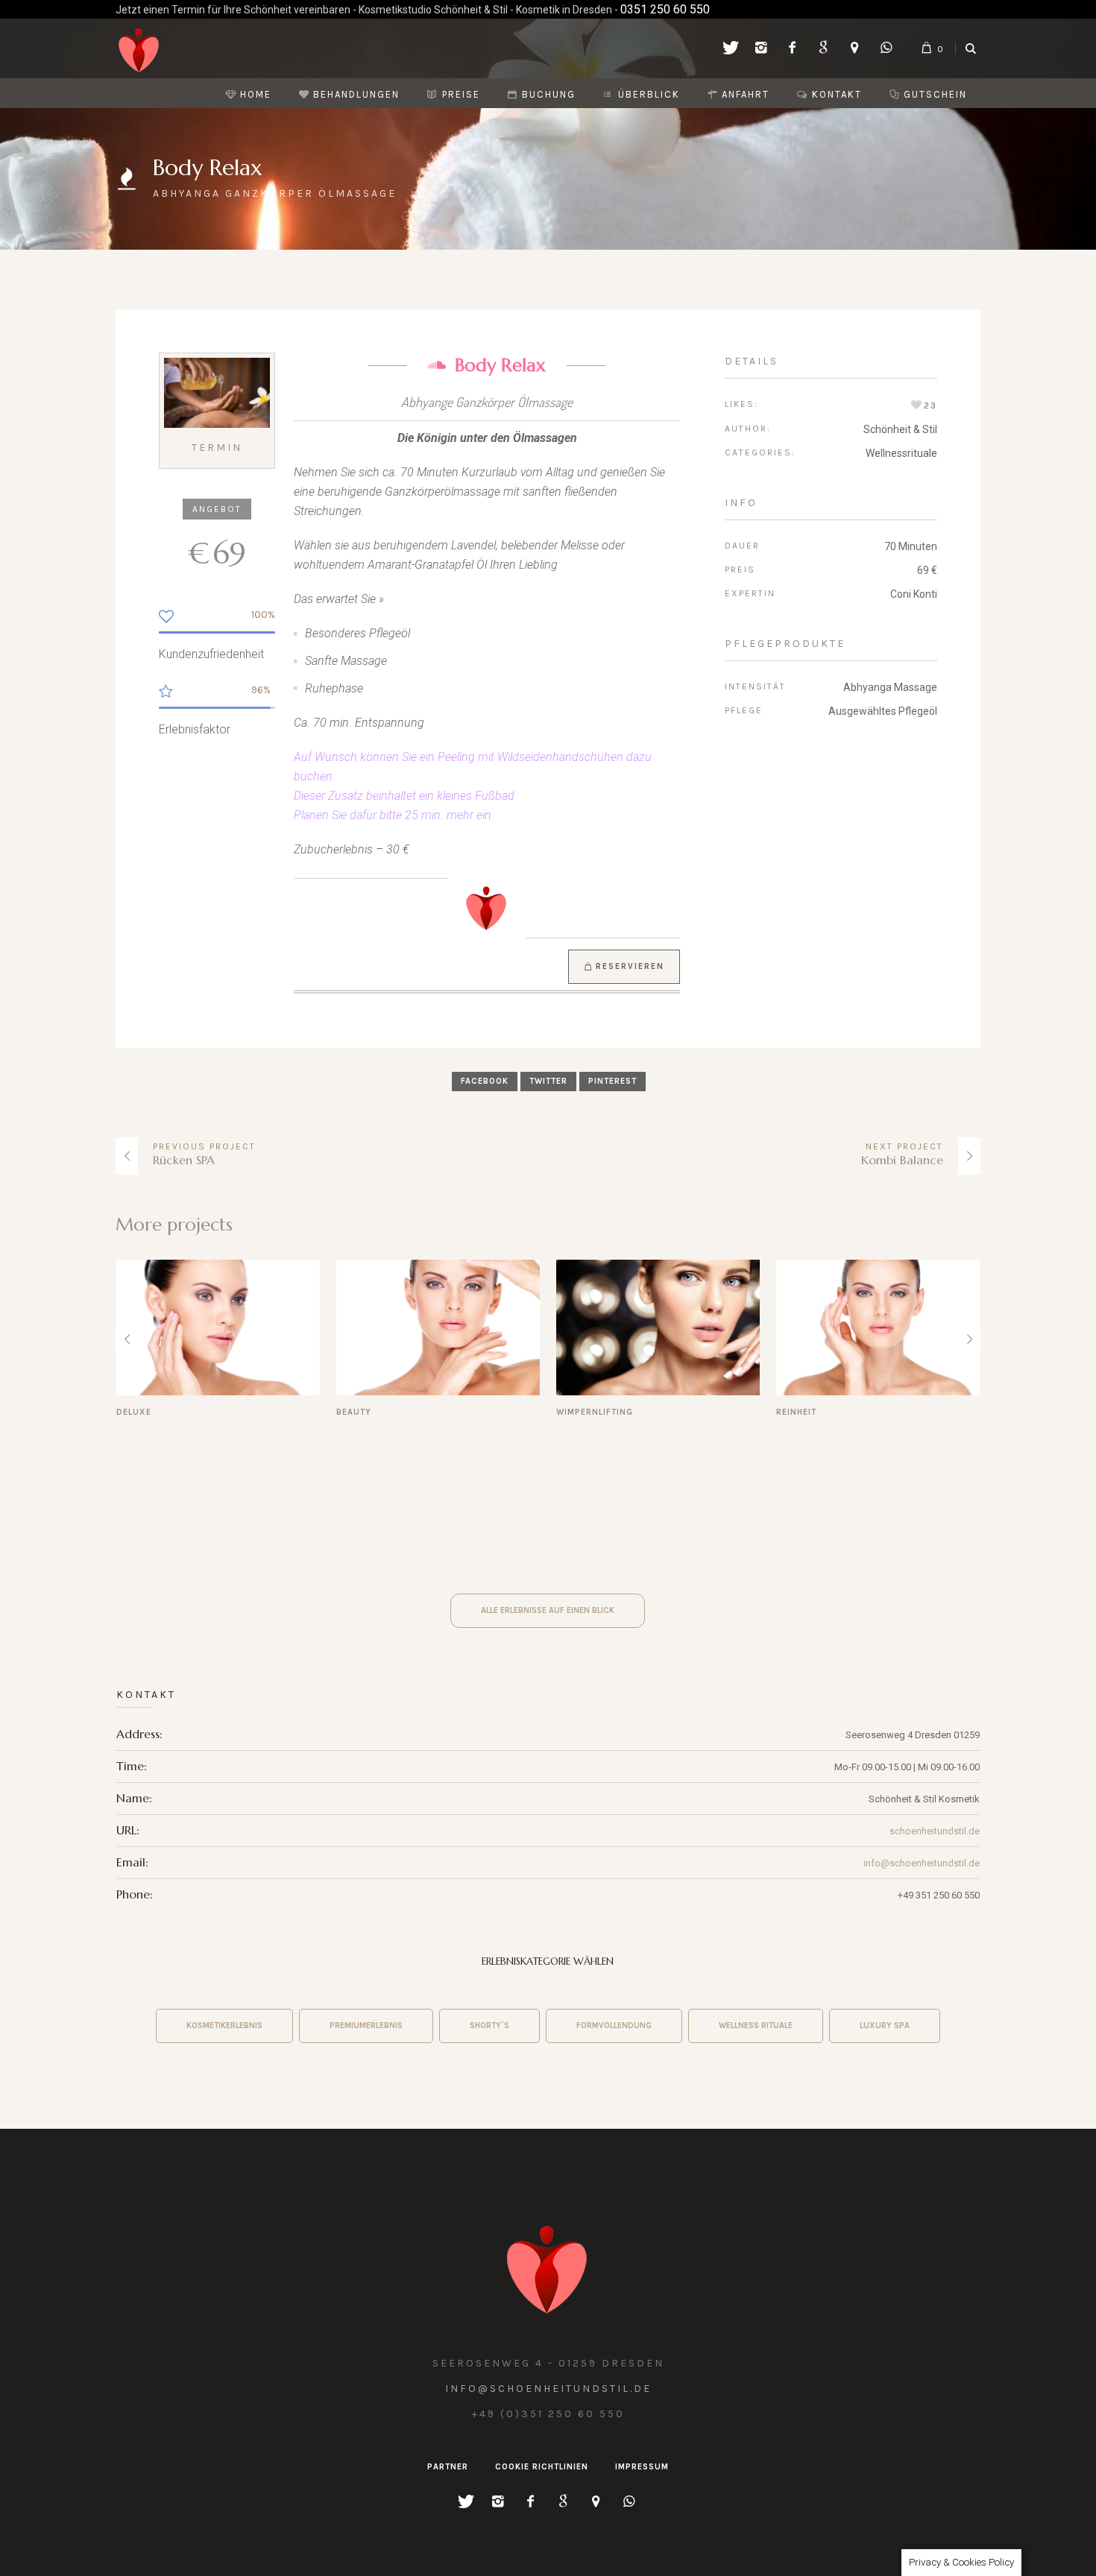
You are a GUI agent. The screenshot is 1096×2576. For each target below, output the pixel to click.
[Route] (854, 49)
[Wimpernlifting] (438, 1328)
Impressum (642, 2467)
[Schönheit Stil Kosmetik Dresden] (548, 2266)
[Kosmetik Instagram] (760, 49)
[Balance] (878, 1328)
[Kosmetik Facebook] (792, 49)
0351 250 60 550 (665, 9)
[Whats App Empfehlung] (886, 49)
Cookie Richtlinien (542, 2467)
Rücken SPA (184, 1160)
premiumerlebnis (366, 2026)
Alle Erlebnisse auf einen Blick (548, 1610)
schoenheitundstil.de (935, 1831)
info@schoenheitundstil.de (922, 1863)
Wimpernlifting (375, 1412)
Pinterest (612, 1081)
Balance (797, 1412)
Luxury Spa (885, 2026)
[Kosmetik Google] (823, 49)
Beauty (134, 1412)
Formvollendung (614, 2026)
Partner (448, 2467)
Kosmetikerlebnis (224, 2026)
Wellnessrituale (901, 453)
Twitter (548, 1081)
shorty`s (489, 2026)
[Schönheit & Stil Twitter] (729, 49)
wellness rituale (756, 2026)
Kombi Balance (902, 1160)
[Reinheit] (658, 1328)
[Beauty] (218, 1328)
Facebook (485, 1081)
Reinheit (576, 1412)
